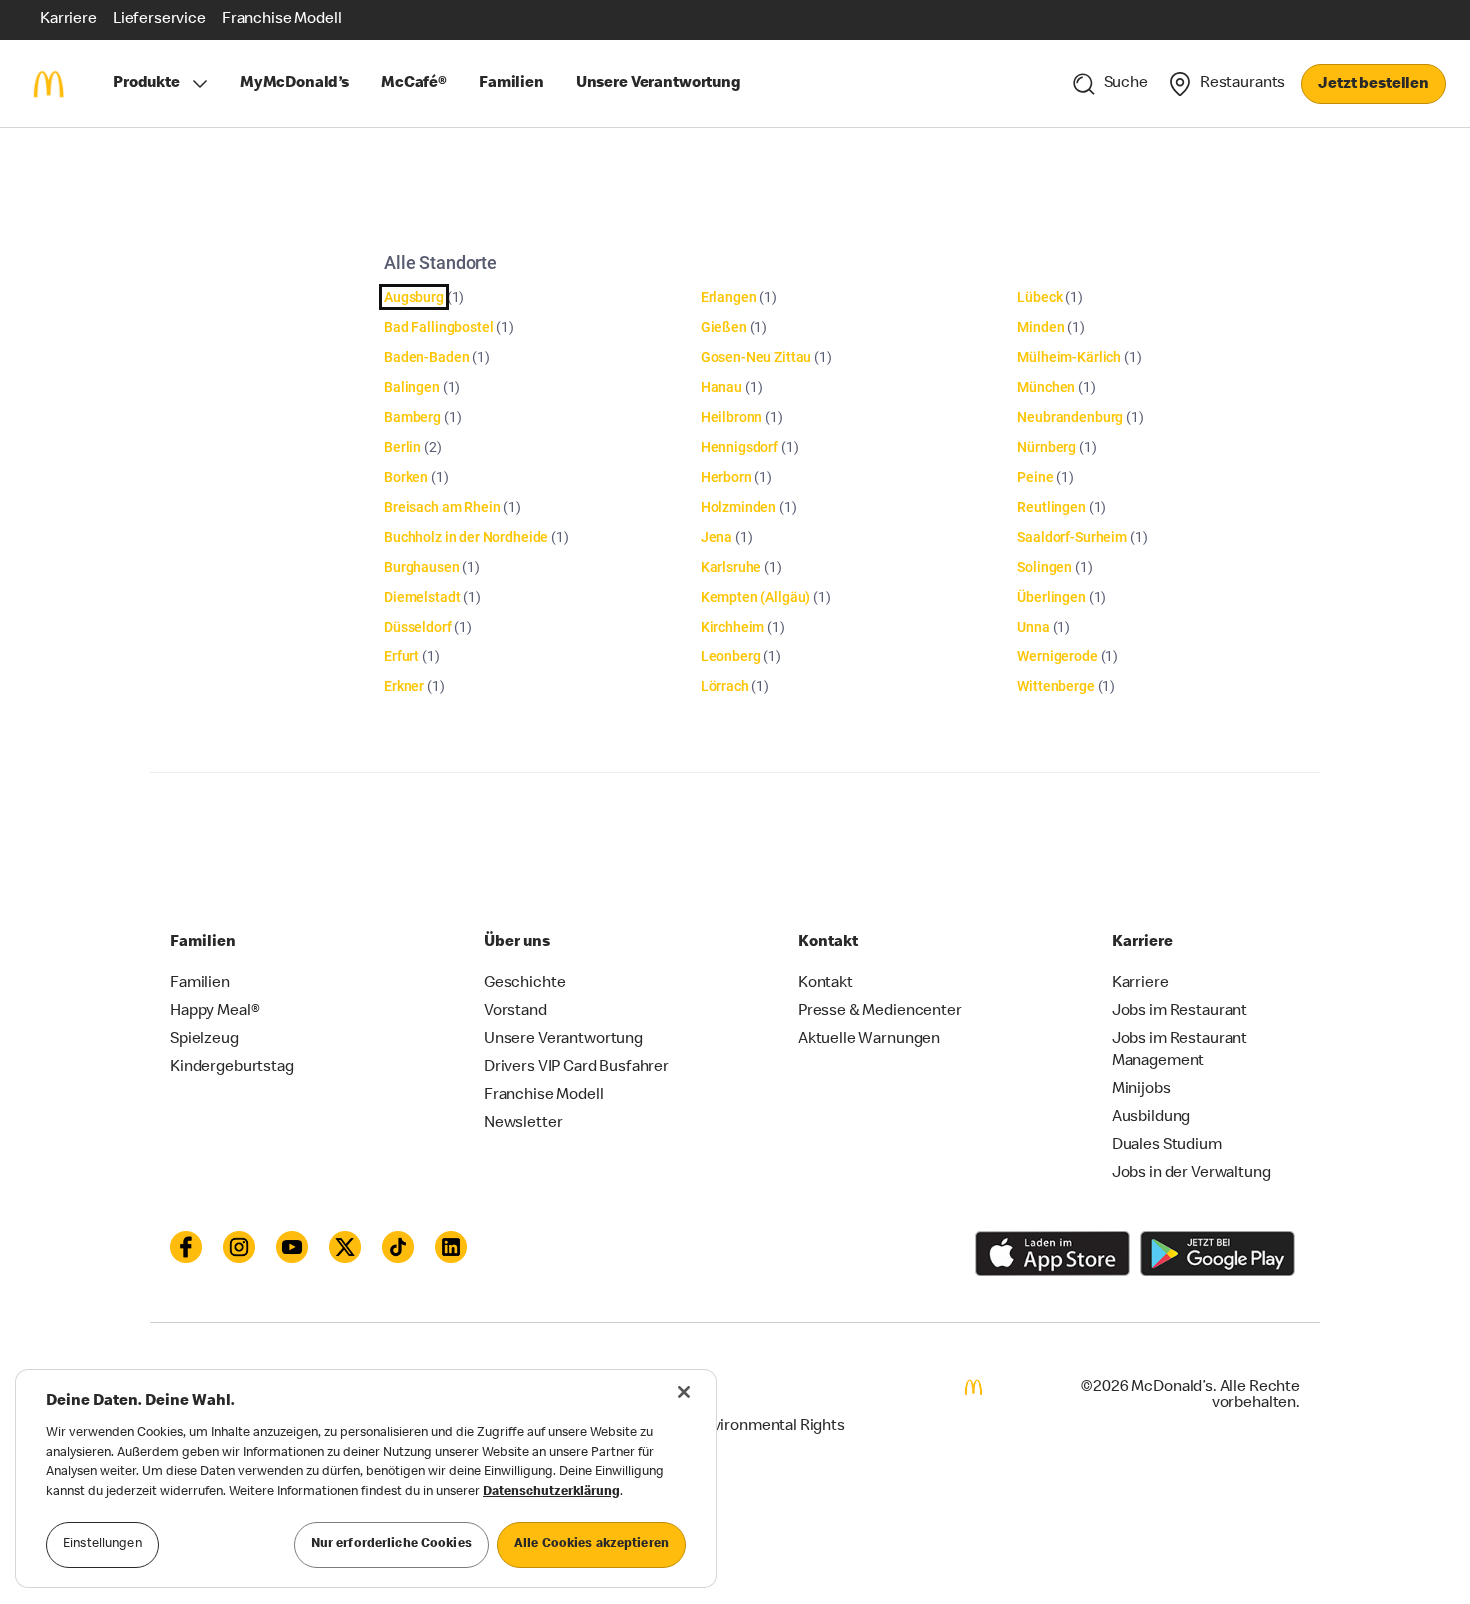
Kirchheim (733, 627)
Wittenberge (1055, 686)
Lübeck (1039, 297)
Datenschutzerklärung (551, 1492)
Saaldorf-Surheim (1072, 537)
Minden (1040, 327)
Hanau (721, 387)
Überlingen (1051, 597)
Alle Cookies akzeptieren (591, 1544)
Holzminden (739, 507)
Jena (716, 537)
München (1046, 387)
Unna (1033, 627)
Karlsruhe (731, 567)
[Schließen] (684, 1392)
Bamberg (412, 417)
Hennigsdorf (739, 447)
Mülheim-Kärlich (1069, 357)
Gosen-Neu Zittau (756, 357)
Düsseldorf (418, 627)
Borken (406, 477)
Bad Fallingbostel (438, 327)
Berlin (402, 447)
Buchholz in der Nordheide (466, 537)
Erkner (404, 686)
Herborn (726, 477)
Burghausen (422, 567)
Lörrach (725, 686)
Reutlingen (1051, 507)
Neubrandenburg (1070, 417)
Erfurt (401, 656)
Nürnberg (1046, 447)
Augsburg (414, 297)
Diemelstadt (422, 597)
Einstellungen (102, 1544)
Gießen (724, 327)
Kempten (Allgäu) (756, 597)
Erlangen (729, 297)
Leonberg (731, 656)
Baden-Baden (426, 357)
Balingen (412, 387)
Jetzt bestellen (1373, 85)
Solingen (1044, 567)
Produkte (146, 84)
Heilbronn (732, 417)
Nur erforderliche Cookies (391, 1544)
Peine (1035, 477)
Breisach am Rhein (442, 507)
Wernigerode (1057, 656)
